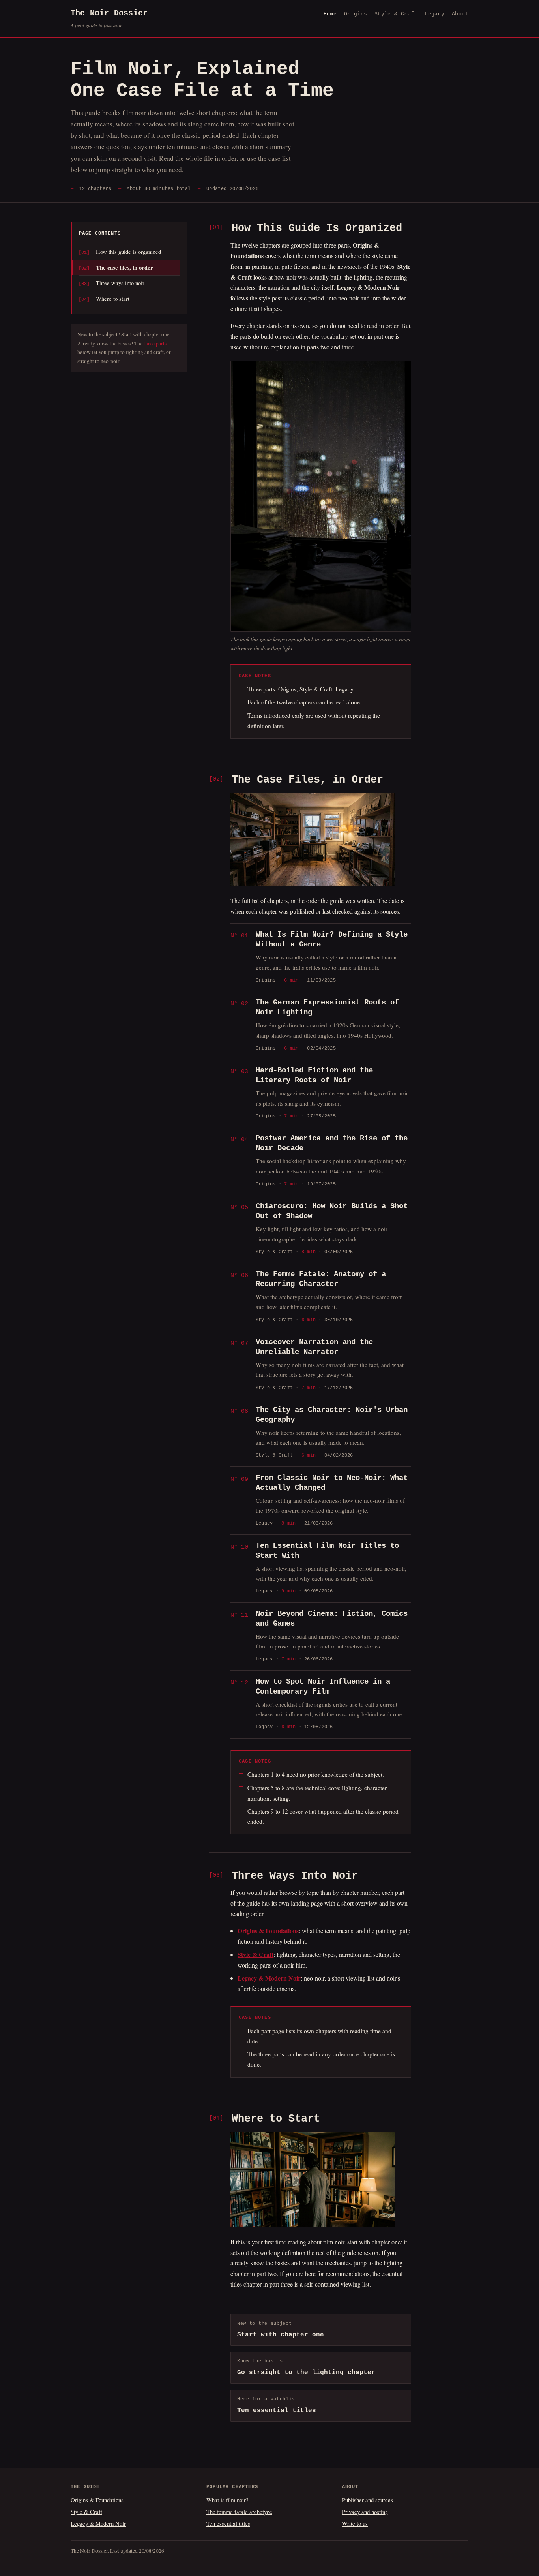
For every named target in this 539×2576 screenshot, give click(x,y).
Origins (356, 14)
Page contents (100, 233)
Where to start (113, 299)
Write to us (355, 2523)
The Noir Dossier (109, 19)
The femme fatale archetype (239, 2512)
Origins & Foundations (97, 2500)
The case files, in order (124, 268)
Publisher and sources (368, 2500)
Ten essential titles (228, 2523)
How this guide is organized (128, 252)
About (460, 14)
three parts (155, 344)
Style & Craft (396, 14)
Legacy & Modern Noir (98, 2523)
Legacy (434, 14)
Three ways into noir (120, 283)
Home (330, 14)
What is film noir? (227, 2500)
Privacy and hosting (365, 2512)
